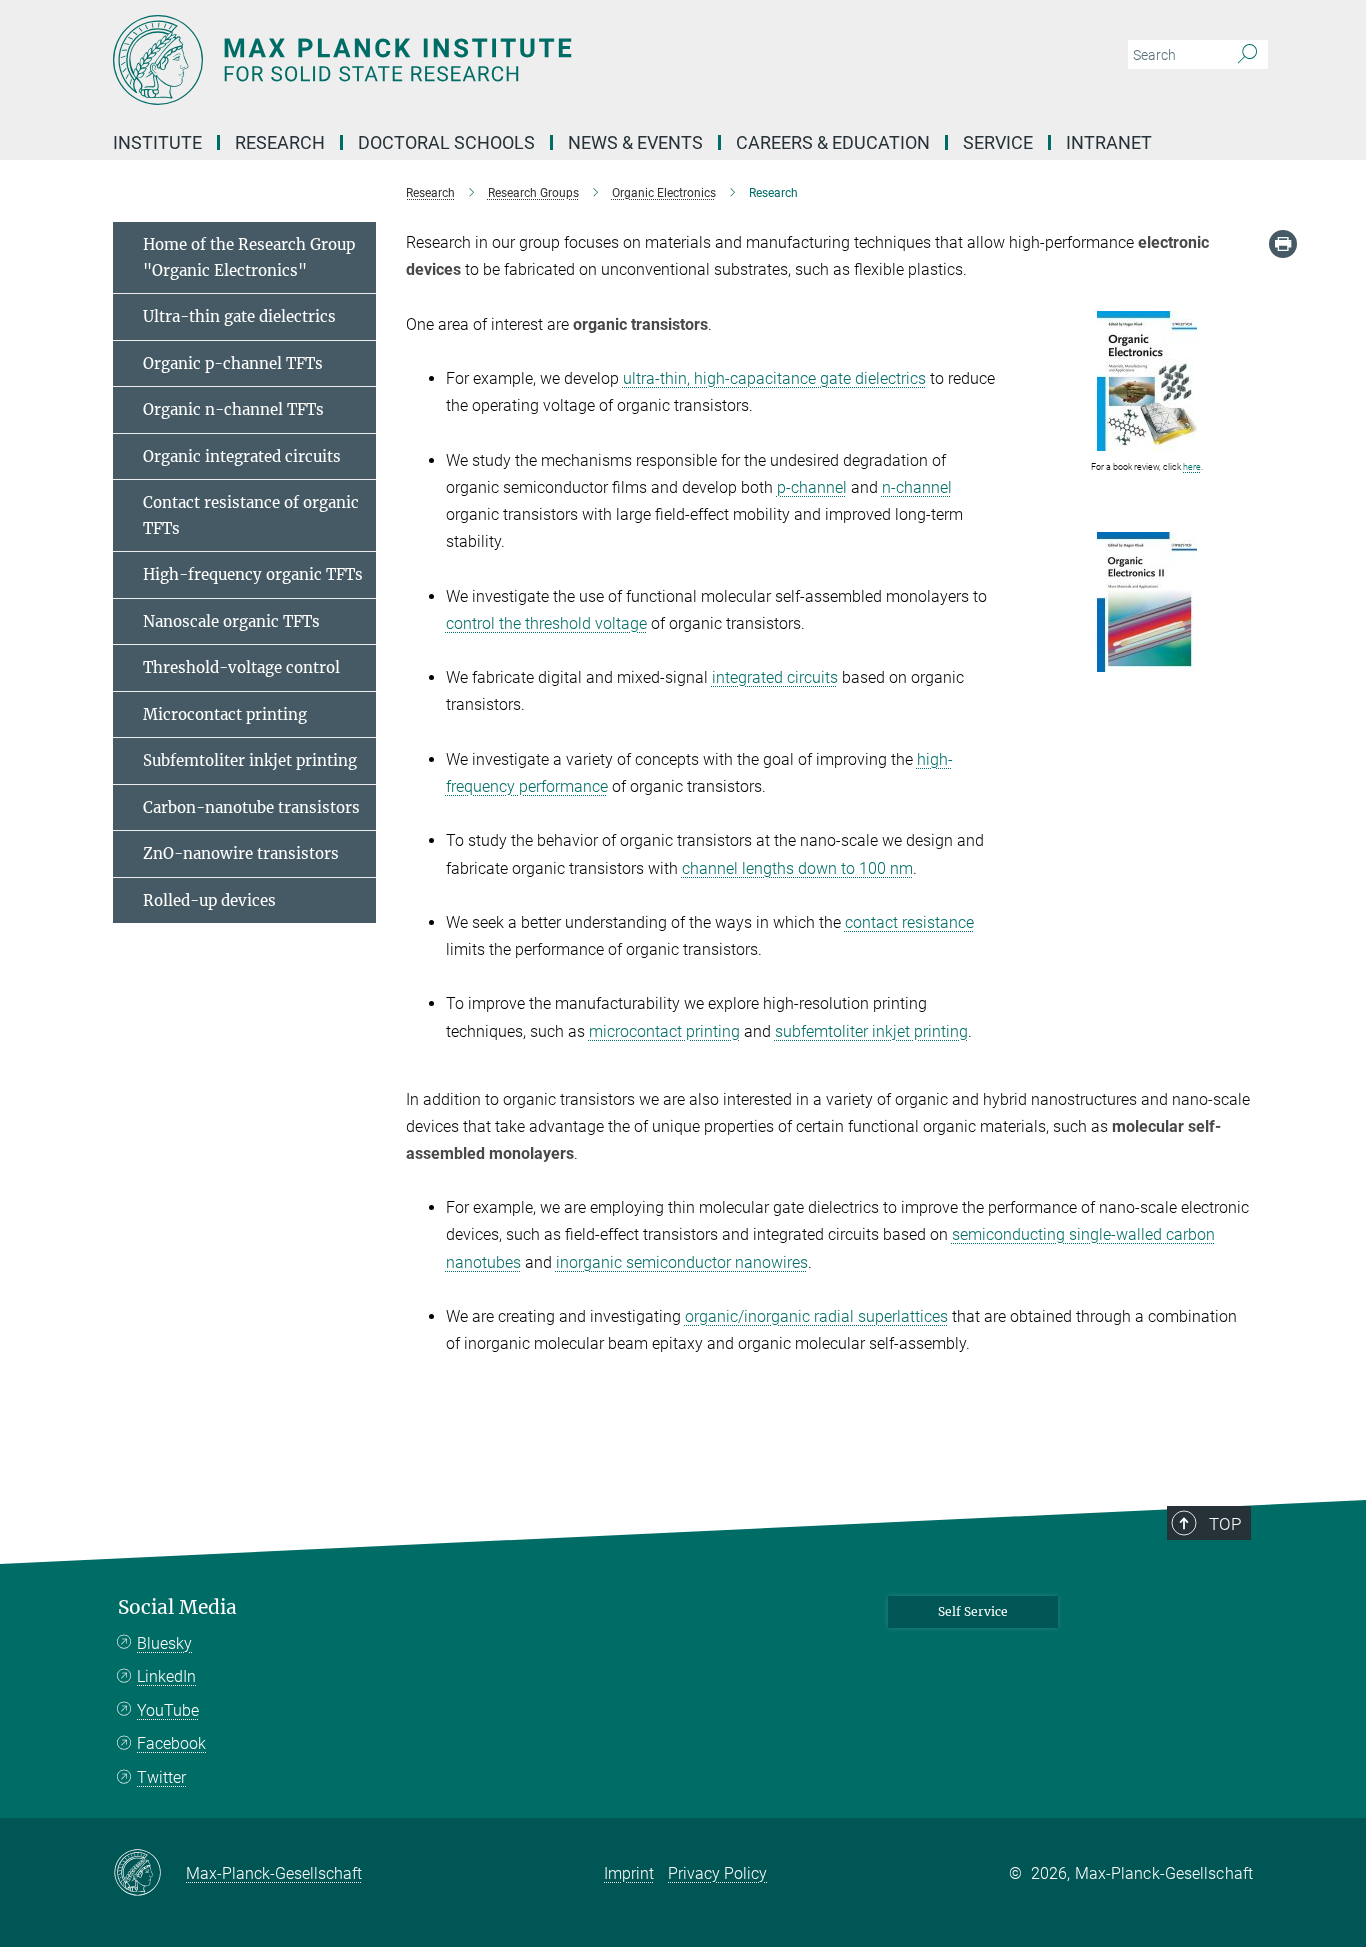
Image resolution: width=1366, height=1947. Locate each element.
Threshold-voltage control (241, 667)
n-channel (917, 487)
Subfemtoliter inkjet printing (250, 760)
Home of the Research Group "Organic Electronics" (249, 257)
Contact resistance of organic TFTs (251, 515)
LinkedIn (166, 1676)
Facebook (171, 1743)
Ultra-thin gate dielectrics (239, 316)
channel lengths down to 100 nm (797, 868)
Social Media (177, 1607)
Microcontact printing (225, 714)
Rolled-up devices (209, 900)
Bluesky (164, 1643)
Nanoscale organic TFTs (231, 621)
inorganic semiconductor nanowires (682, 1262)
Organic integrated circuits (242, 456)
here (1192, 467)
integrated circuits (775, 677)
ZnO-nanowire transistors (241, 853)
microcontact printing (664, 1031)
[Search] (1247, 55)
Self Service (973, 1611)
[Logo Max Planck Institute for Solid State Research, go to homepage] (488, 60)
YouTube (168, 1710)
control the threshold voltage (546, 623)
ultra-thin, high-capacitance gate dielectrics (774, 378)
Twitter (161, 1777)
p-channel (812, 487)
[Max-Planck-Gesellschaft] (149, 1874)
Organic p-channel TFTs (233, 363)
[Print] (1283, 244)
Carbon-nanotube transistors (251, 807)
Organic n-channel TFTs (233, 409)
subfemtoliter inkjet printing (871, 1031)
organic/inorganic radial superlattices (816, 1316)
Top (1225, 1524)
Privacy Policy (717, 1873)
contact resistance (909, 922)
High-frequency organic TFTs (253, 574)
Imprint (629, 1873)
